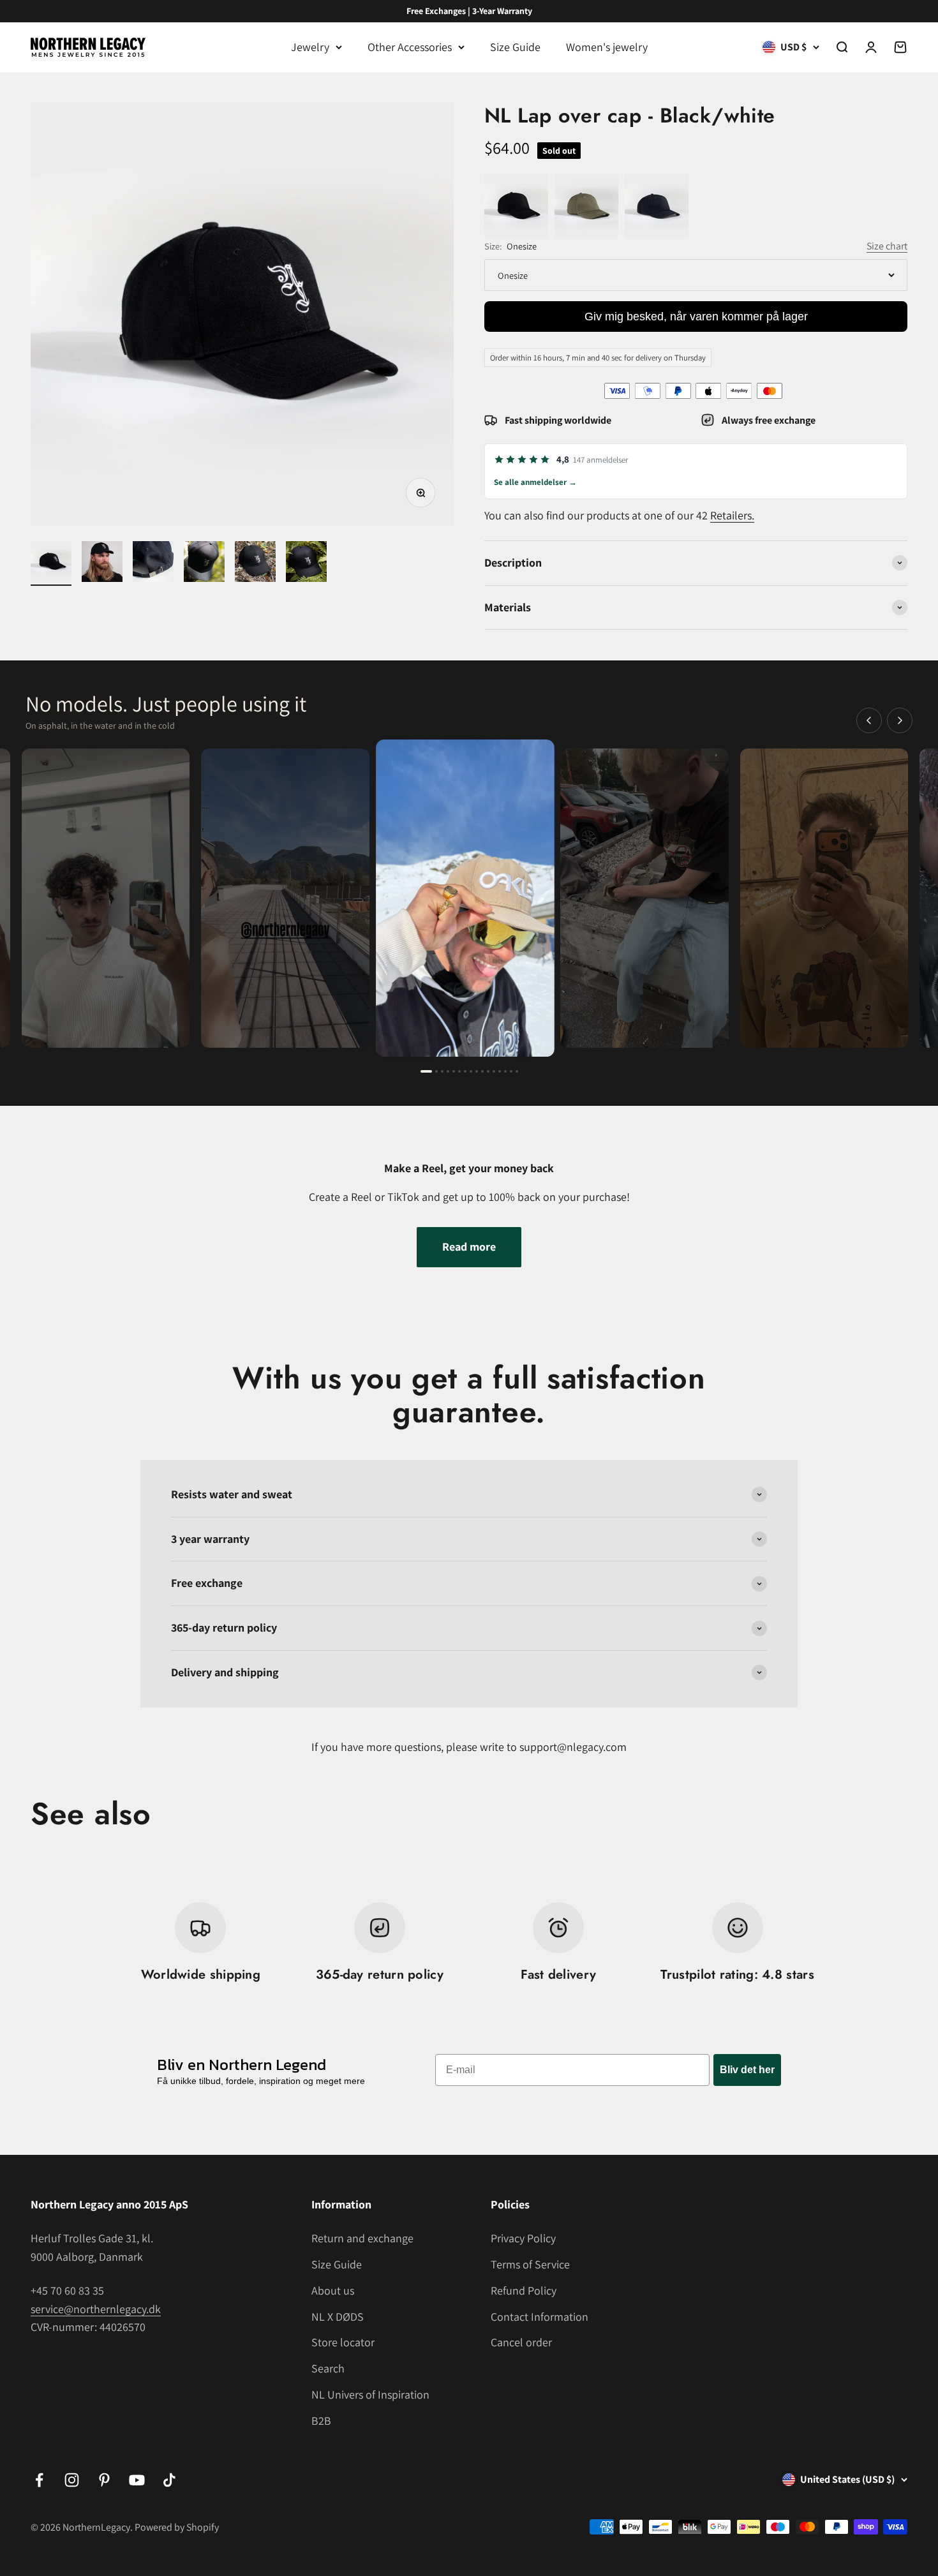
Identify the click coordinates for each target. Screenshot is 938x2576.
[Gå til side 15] (511, 1071)
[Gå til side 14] (505, 1071)
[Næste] (900, 720)
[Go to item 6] (306, 563)
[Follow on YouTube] (137, 2480)
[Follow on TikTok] (169, 2480)
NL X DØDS (338, 2317)
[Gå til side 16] (517, 1071)
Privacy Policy (523, 2238)
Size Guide (515, 47)
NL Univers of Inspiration (370, 2394)
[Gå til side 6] (459, 1071)
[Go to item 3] (153, 563)
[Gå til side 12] (494, 1071)
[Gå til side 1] (426, 1071)
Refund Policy (524, 2290)
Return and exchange (362, 2238)
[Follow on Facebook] (39, 2480)
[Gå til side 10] (482, 1071)
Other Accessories (410, 47)
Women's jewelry (607, 47)
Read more (469, 1247)
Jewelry (310, 47)
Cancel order (521, 2342)
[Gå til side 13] (500, 1071)
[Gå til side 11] (488, 1071)
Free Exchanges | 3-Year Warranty (469, 11)
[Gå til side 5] (454, 1071)
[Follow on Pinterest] (104, 2480)
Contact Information (540, 2317)
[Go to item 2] (102, 563)
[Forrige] (869, 720)
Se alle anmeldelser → (535, 482)
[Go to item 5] (255, 563)
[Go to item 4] (204, 563)
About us (333, 2290)
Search (328, 2368)
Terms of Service (530, 2264)
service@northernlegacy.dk (96, 2309)
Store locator (343, 2342)
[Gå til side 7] (465, 1071)
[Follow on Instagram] (72, 2480)
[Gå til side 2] (436, 1071)
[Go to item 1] (51, 563)
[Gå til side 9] (477, 1071)
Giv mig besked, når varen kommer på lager (696, 316)
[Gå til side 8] (471, 1071)
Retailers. (732, 515)
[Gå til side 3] (442, 1071)
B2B (321, 2421)
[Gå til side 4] (448, 1071)
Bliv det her (747, 2070)
